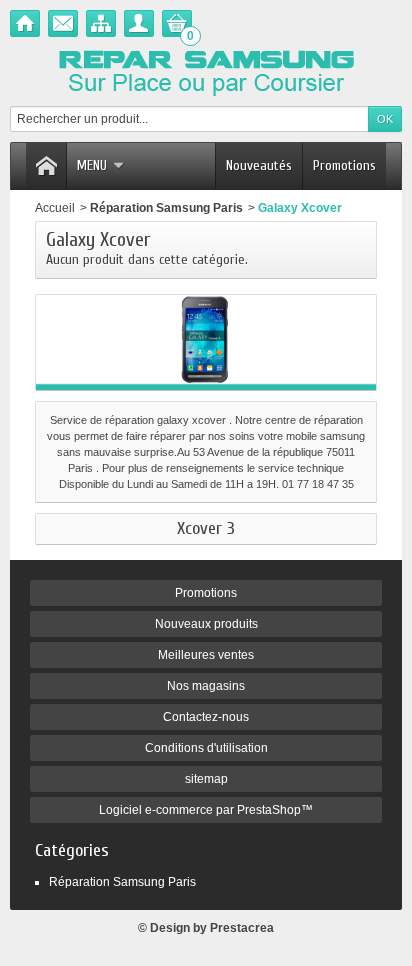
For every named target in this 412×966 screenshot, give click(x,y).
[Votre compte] (139, 23)
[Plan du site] (101, 23)
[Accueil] (25, 23)
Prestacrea (242, 928)
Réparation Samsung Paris (166, 208)
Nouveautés (259, 165)
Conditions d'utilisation (206, 748)
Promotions (344, 165)
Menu (92, 165)
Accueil (55, 208)
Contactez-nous (206, 717)
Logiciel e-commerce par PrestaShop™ (206, 810)
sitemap (206, 779)
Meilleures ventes (206, 655)
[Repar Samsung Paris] (206, 71)
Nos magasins (206, 686)
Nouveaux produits (206, 624)
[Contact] (63, 23)
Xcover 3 (206, 529)
